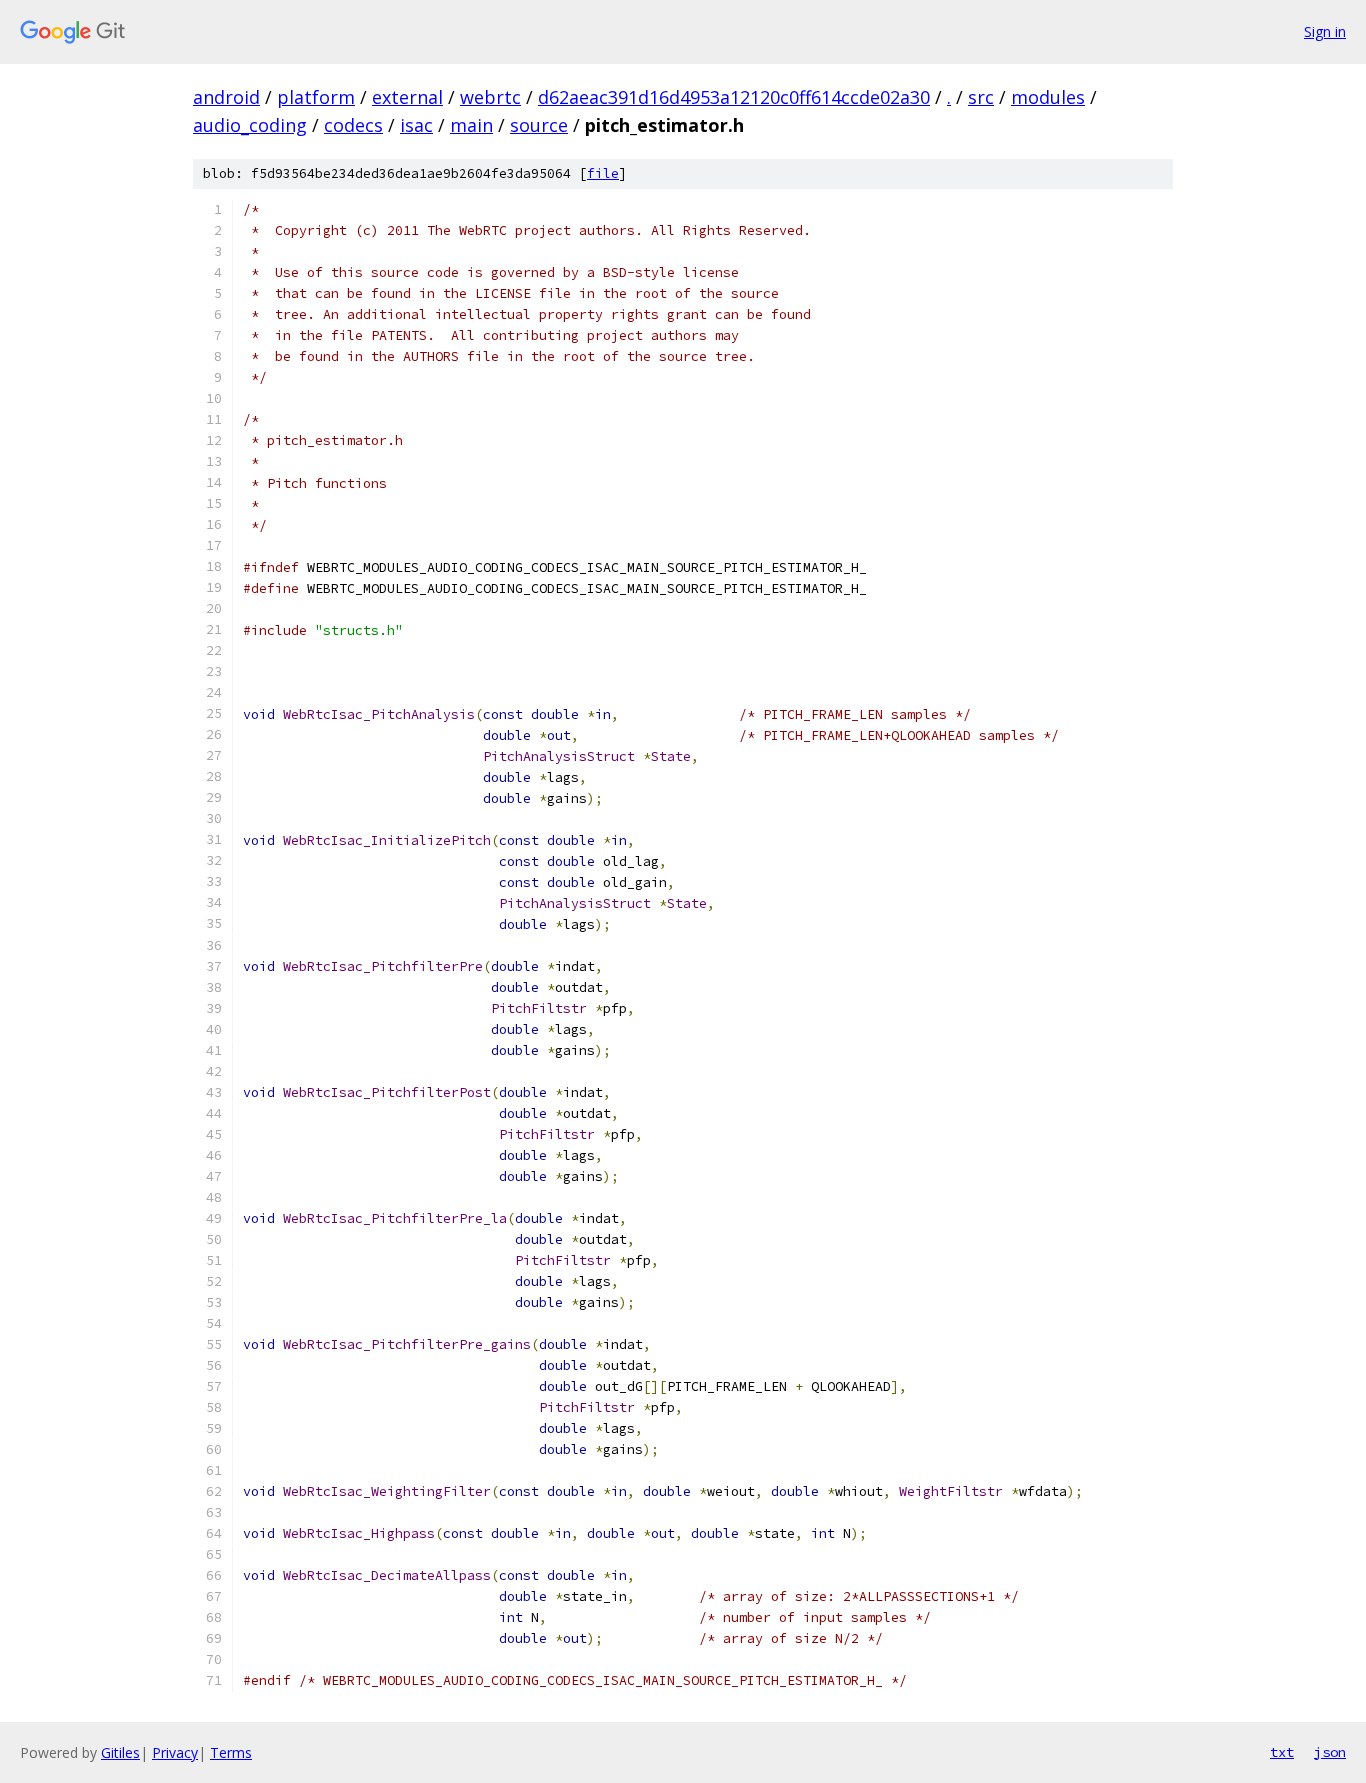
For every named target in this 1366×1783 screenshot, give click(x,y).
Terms (231, 1752)
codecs (353, 125)
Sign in (1325, 31)
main (471, 125)
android (226, 97)
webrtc (490, 97)
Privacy (175, 1752)
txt (1282, 1752)
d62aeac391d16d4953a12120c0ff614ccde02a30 (734, 97)
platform (316, 97)
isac (416, 125)
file (603, 173)
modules (1048, 97)
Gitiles (120, 1752)
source (539, 125)
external (407, 97)
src (981, 97)
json (1330, 1752)
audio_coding (250, 125)
